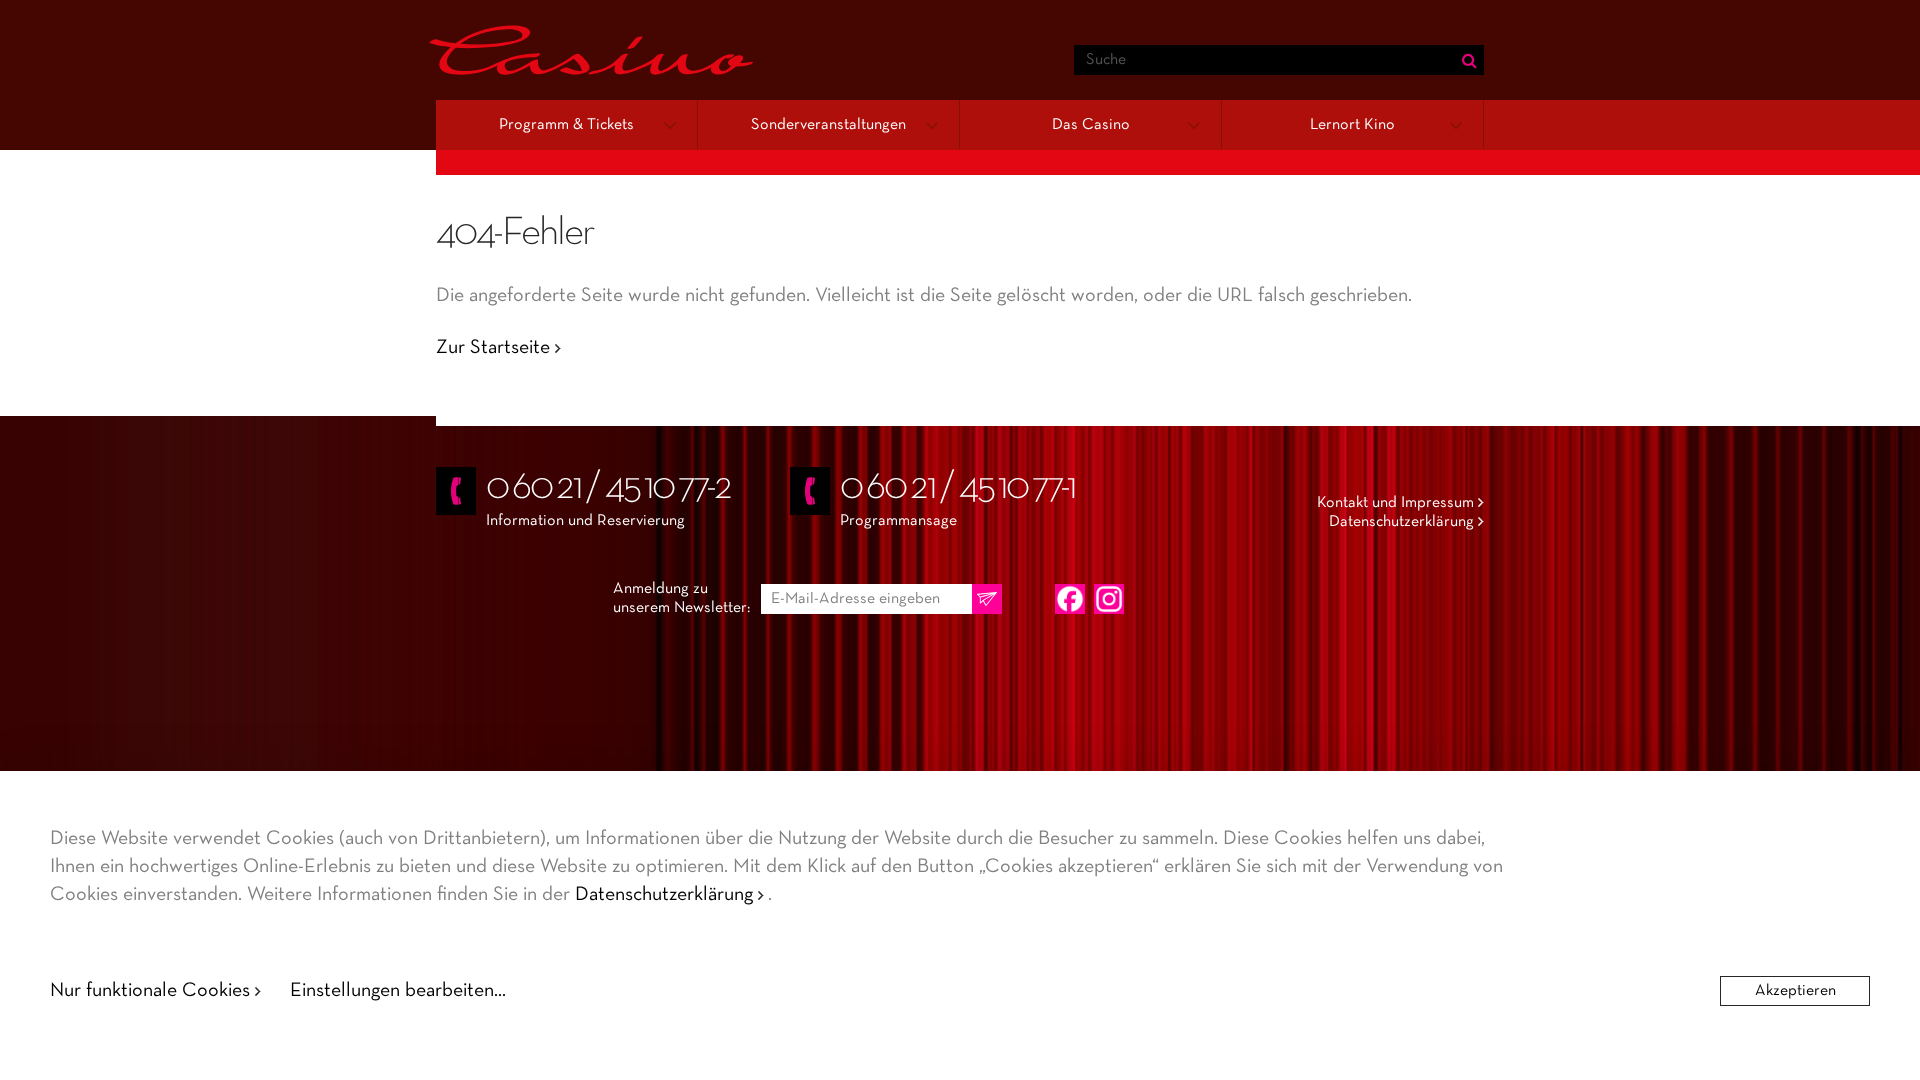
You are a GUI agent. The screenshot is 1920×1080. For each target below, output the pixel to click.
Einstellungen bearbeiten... (398, 991)
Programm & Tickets (566, 125)
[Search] (1469, 60)
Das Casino (1091, 125)
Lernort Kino (1352, 125)
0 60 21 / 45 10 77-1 (957, 488)
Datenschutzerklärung (1401, 522)
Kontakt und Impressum (1395, 503)
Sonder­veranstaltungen (828, 125)
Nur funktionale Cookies (150, 991)
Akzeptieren (1795, 991)
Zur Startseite (493, 348)
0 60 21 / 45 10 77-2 (608, 488)
